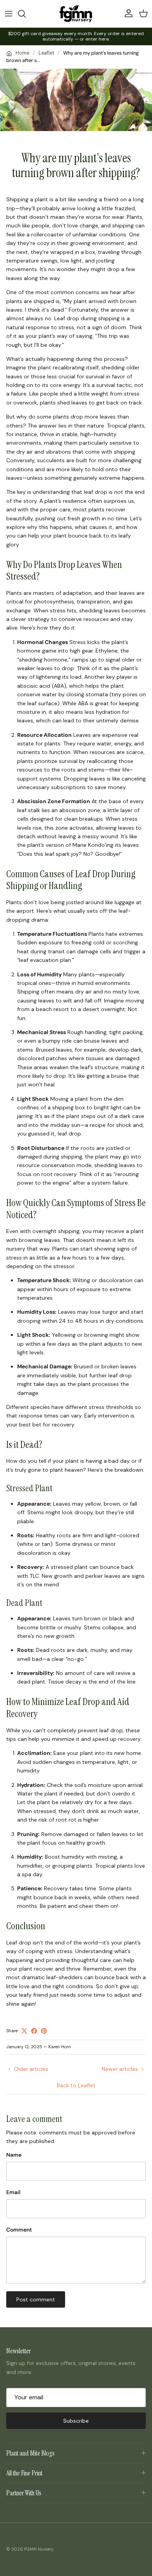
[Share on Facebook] (34, 2031)
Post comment (36, 2299)
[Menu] (9, 14)
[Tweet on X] (24, 2031)
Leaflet (46, 53)
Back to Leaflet (76, 2085)
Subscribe (76, 2421)
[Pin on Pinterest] (44, 2031)
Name (14, 2155)
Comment (19, 2230)
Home (22, 53)
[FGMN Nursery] (76, 14)
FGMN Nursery (39, 2549)
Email (13, 2192)
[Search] (26, 14)
